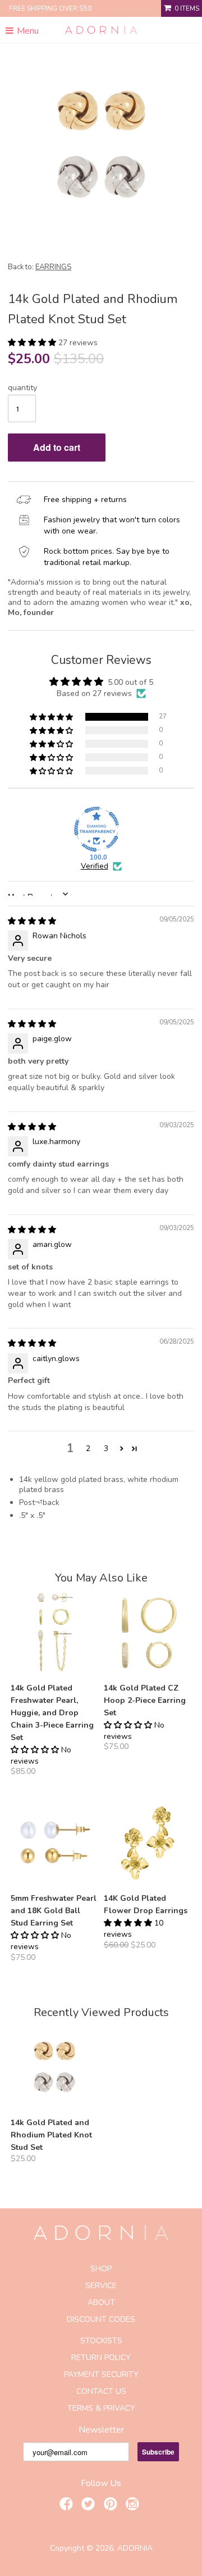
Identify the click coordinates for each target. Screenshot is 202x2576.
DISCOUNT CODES (101, 2319)
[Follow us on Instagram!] (134, 2506)
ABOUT (101, 2302)
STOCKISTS (101, 2341)
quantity (22, 388)
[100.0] (97, 829)
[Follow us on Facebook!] (68, 2506)
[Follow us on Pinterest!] (112, 2506)
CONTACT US (101, 2391)
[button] (33, 343)
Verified (95, 866)
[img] (32, 921)
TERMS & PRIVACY (101, 2408)
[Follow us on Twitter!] (90, 2506)
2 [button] (88, 1449)
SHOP (101, 2269)
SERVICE (101, 2286)
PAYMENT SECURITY (101, 2374)
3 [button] (106, 1449)
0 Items (187, 8)
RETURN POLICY (101, 2358)
